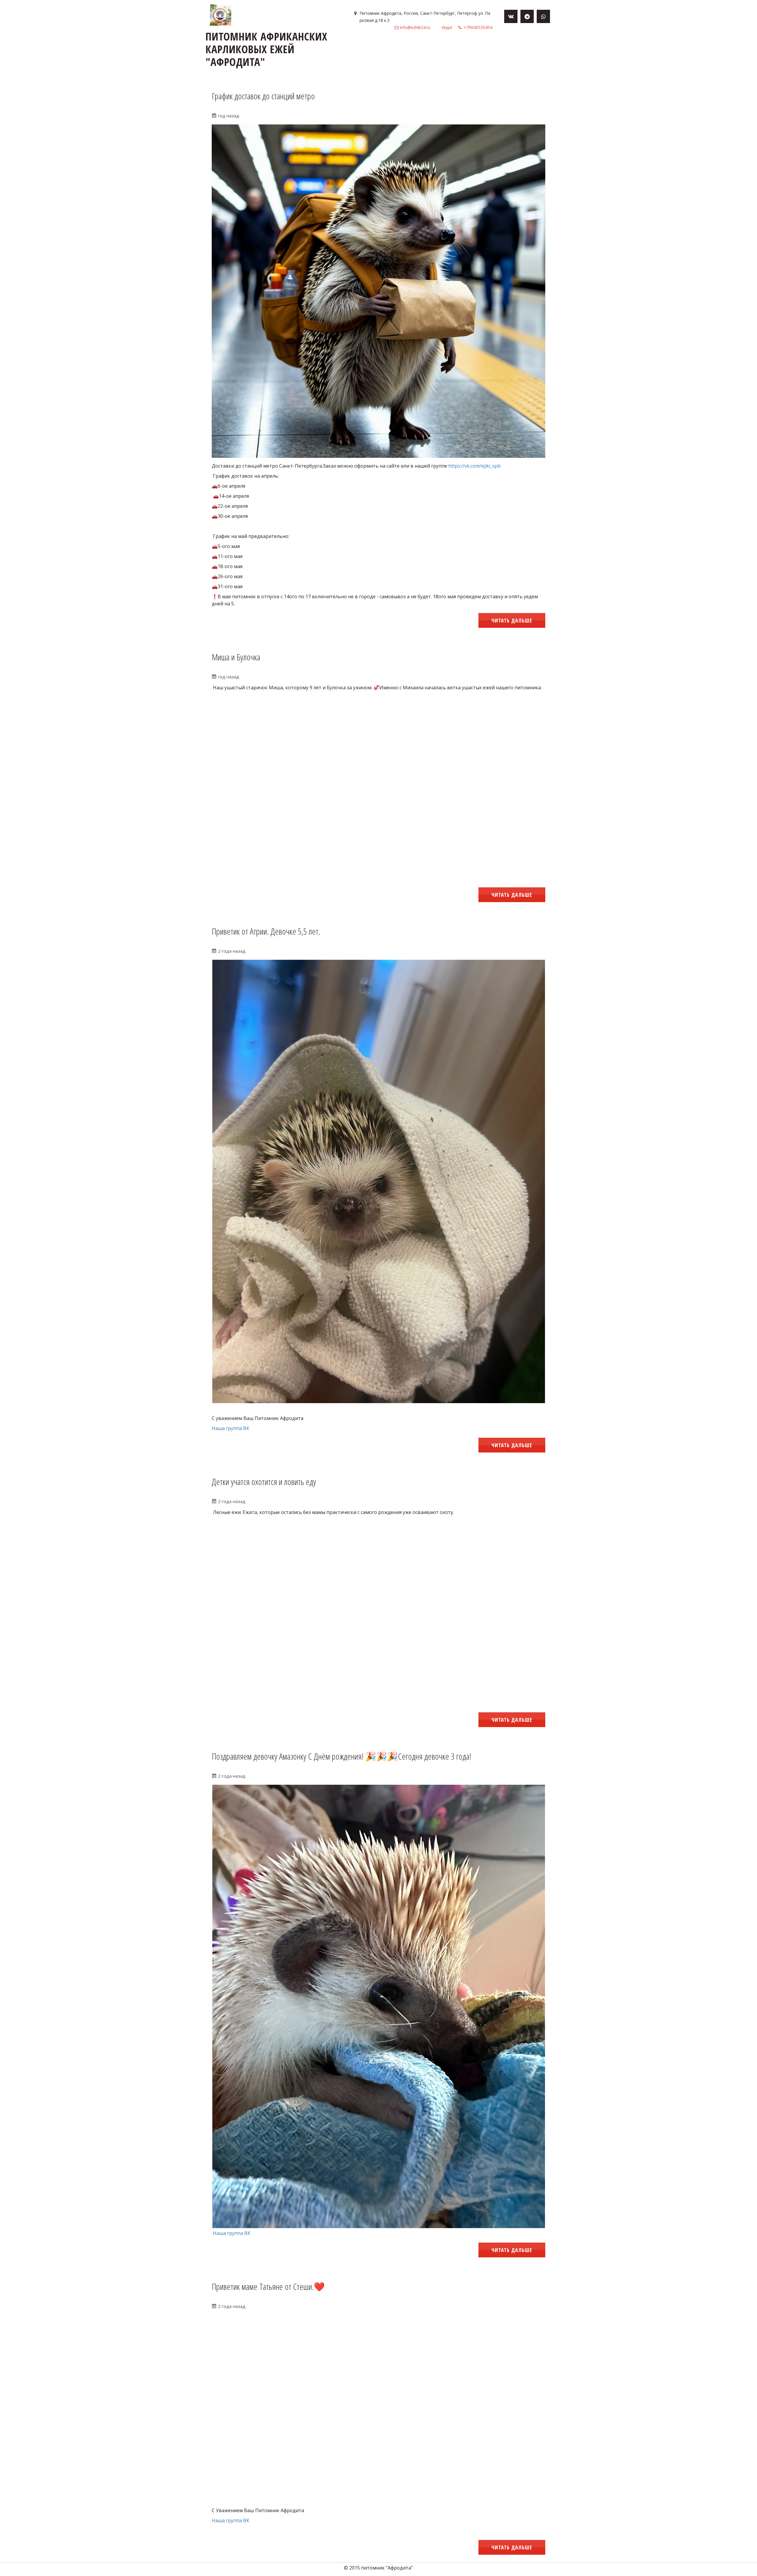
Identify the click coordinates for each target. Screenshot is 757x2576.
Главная (244, 46)
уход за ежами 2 (510, 46)
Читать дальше (512, 620)
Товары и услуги (279, 46)
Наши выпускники (407, 46)
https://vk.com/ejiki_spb (474, 466)
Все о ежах (364, 46)
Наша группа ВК (231, 1428)
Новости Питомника (460, 46)
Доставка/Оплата (325, 46)
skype (447, 27)
